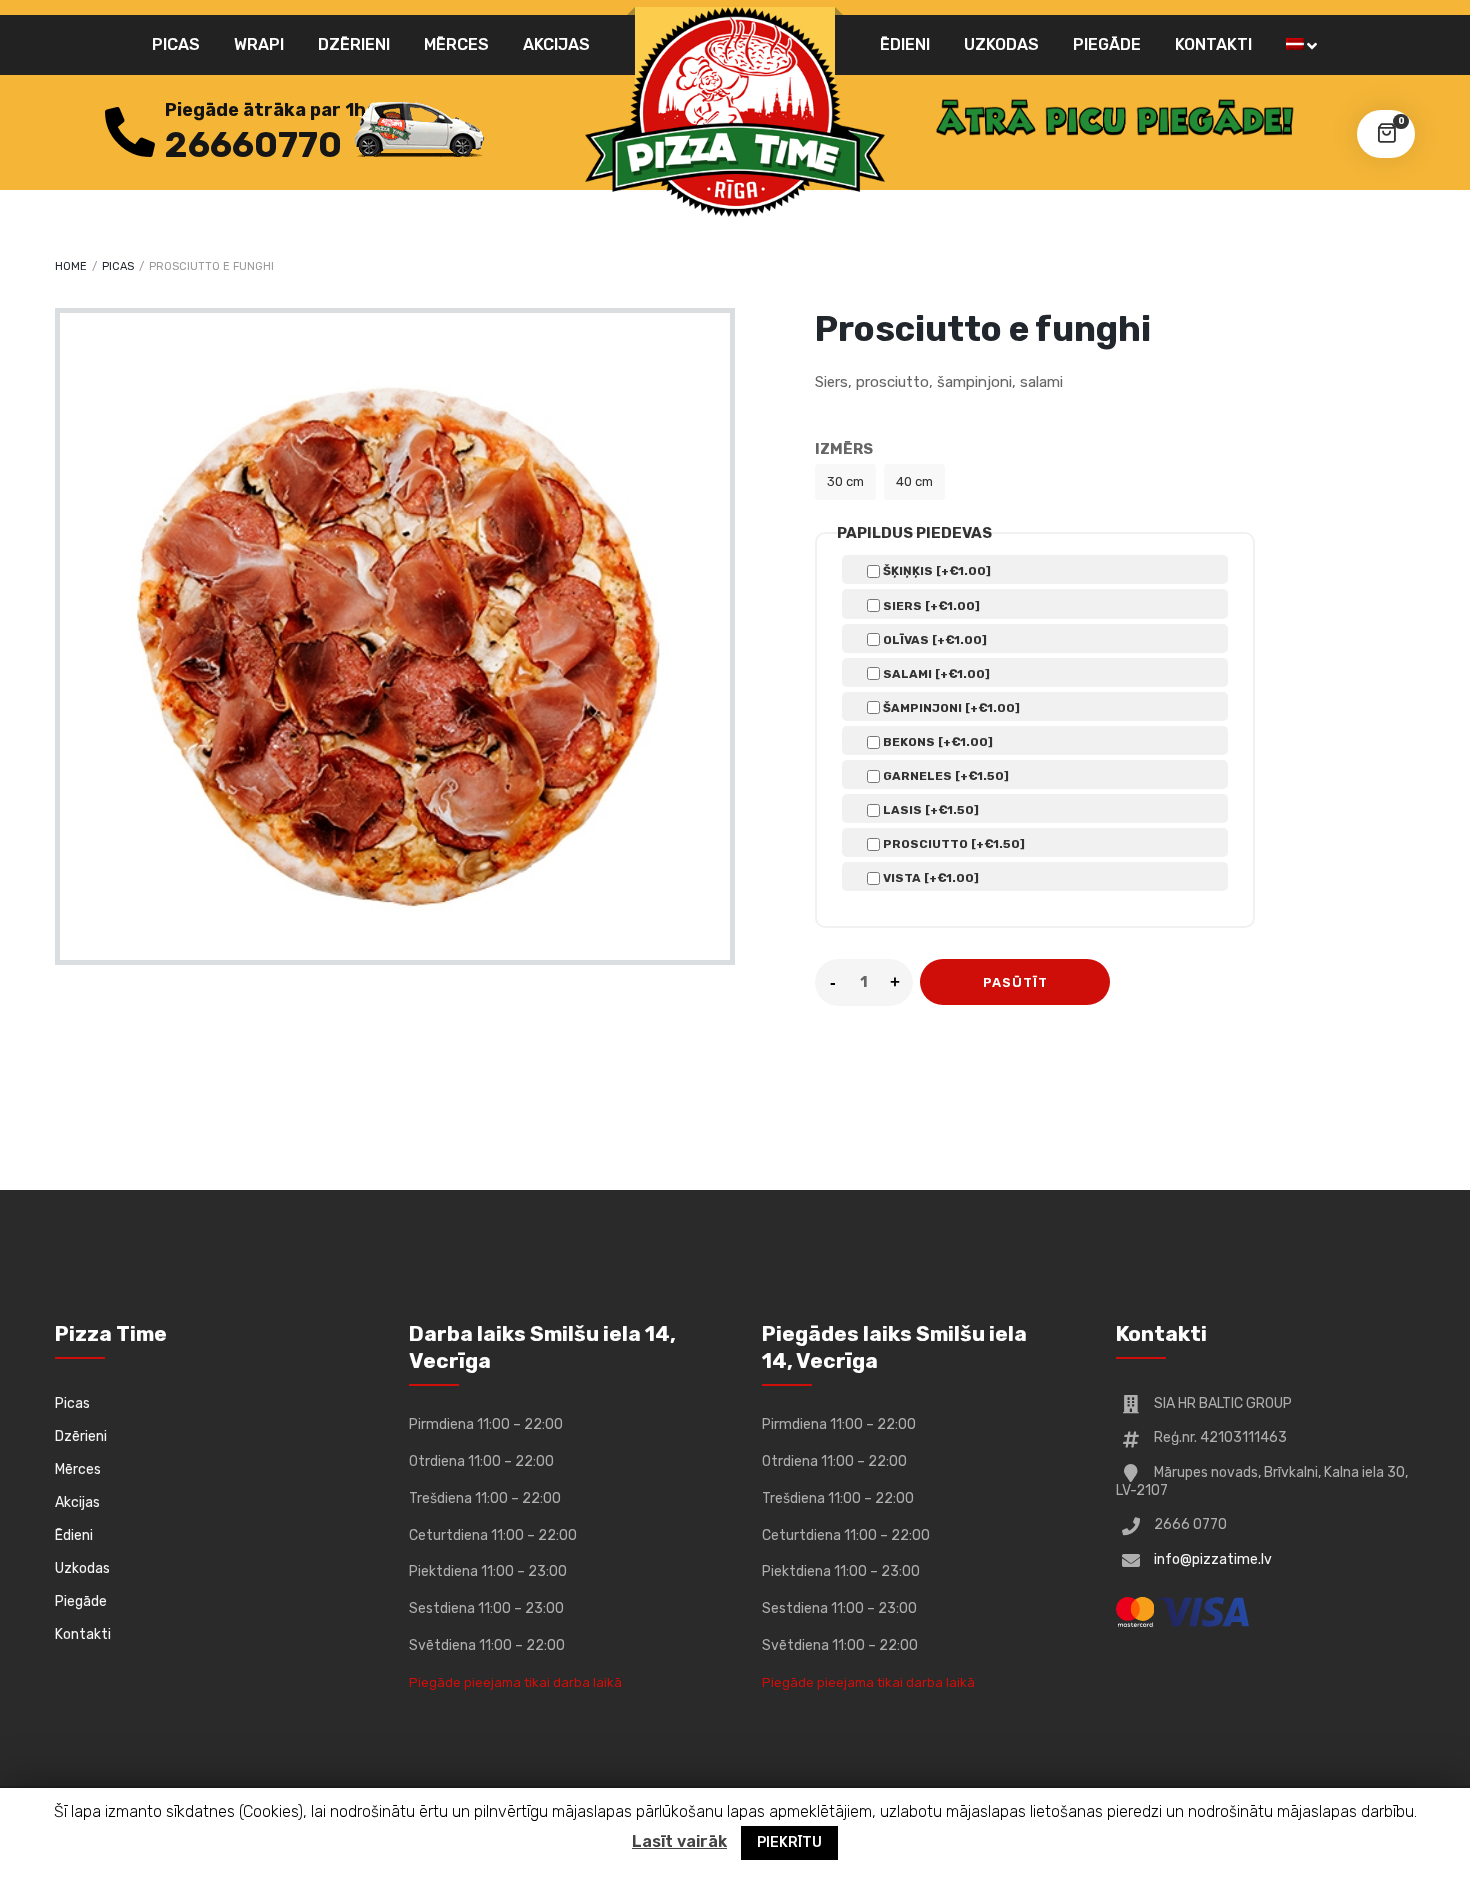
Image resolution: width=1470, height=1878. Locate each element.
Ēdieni (905, 44)
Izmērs (844, 449)
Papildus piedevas (914, 533)
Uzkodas (1001, 44)
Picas (176, 44)
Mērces (456, 44)
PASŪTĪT (1015, 982)
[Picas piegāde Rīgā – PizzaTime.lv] (735, 112)
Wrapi (259, 44)
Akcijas (556, 44)
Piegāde (1107, 44)
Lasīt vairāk (679, 1841)
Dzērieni (354, 44)
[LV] (1301, 45)
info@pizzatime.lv (1213, 1559)
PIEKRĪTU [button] (789, 1842)
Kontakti (1213, 44)
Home (71, 266)
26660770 (253, 145)
